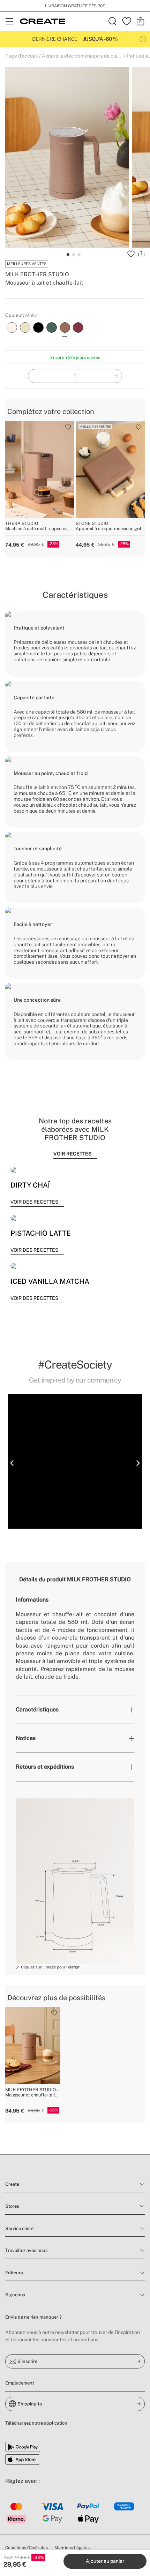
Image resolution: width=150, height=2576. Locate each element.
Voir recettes (72, 1154)
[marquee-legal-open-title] (143, 39)
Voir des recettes (34, 1202)
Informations (32, 1600)
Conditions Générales (27, 2548)
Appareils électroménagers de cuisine (84, 56)
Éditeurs (14, 2273)
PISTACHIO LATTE (40, 1233)
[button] (12, 1463)
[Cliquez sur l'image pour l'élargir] (75, 1881)
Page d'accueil (22, 56)
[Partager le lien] (141, 254)
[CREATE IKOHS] (43, 21)
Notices (26, 1738)
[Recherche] (113, 21)
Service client (20, 2228)
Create (12, 2184)
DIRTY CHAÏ (30, 1185)
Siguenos (15, 2295)
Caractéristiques (37, 1709)
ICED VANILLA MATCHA (50, 1281)
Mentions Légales (72, 2548)
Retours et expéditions (45, 1767)
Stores (12, 2206)
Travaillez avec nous (27, 2250)
